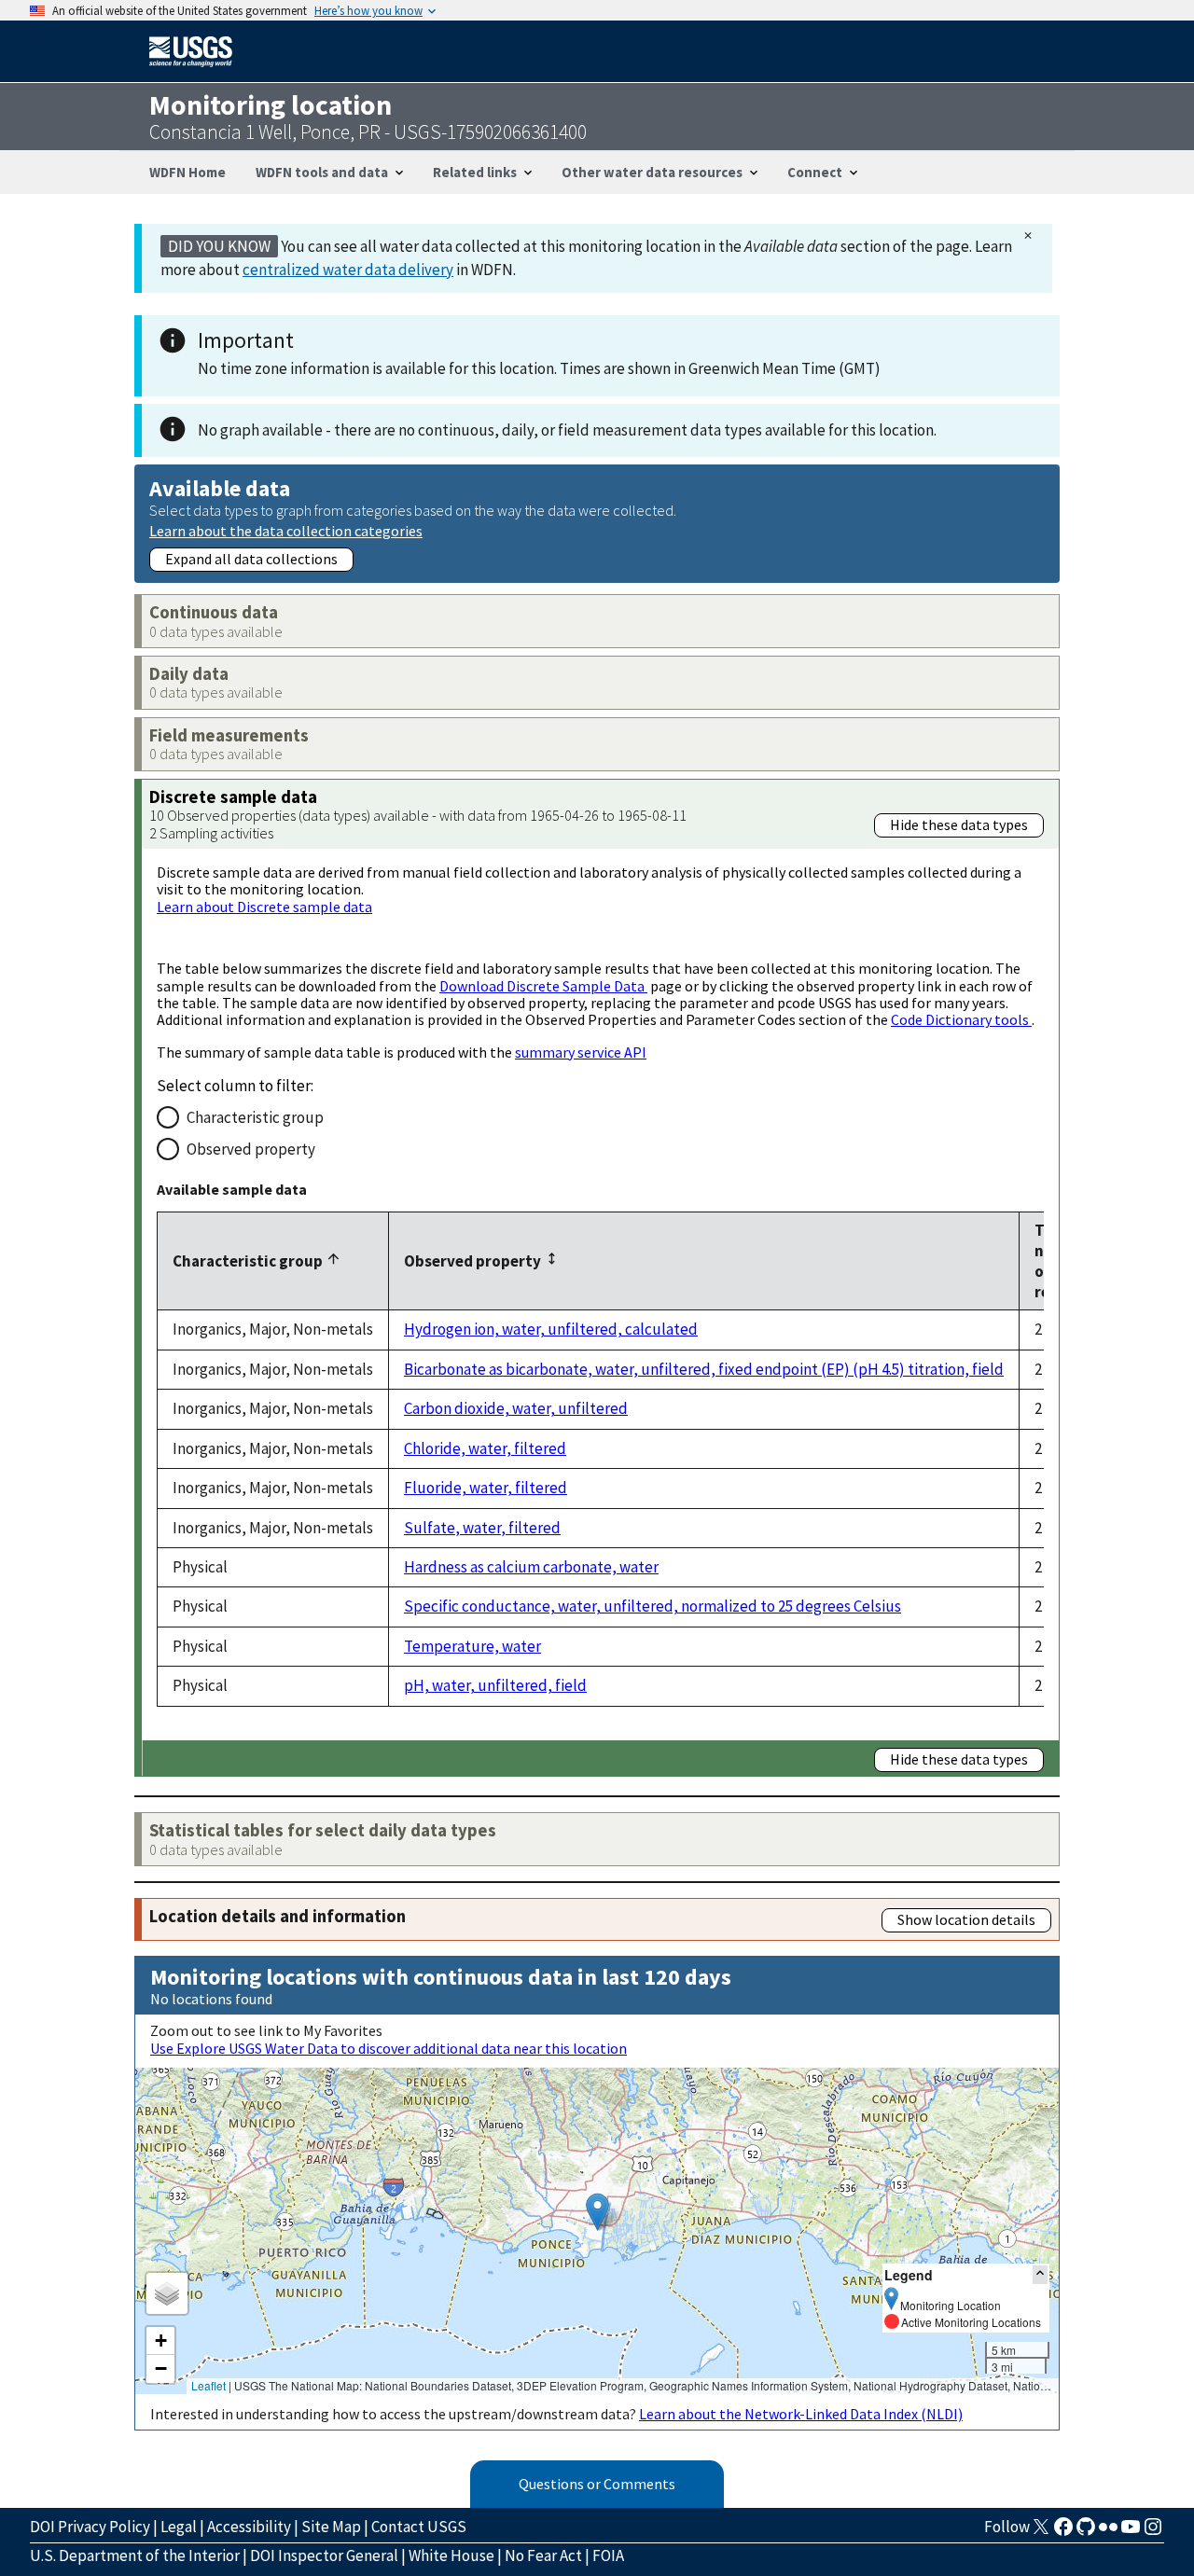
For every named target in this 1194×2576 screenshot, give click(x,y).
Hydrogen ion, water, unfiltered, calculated (551, 1329)
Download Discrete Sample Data (543, 986)
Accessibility (249, 2527)
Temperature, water (472, 1646)
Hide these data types (959, 824)
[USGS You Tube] (1131, 2532)
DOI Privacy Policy (90, 2527)
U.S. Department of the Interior (135, 2555)
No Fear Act (543, 2555)
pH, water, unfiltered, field (495, 1685)
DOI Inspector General (324, 2555)
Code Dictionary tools (961, 1019)
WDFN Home (187, 172)
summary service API (581, 1052)
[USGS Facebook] (1063, 2532)
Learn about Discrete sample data (264, 907)
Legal (179, 2527)
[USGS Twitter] (1041, 2532)
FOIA (608, 2555)
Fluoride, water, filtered (486, 1488)
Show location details (966, 1919)
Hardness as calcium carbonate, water (531, 1567)
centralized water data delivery (348, 270)
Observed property (251, 1149)
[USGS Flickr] (1108, 2532)
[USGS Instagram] (1153, 2532)
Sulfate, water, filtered (482, 1528)
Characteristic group (255, 1117)
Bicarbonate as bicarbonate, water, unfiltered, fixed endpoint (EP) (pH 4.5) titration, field (704, 1369)
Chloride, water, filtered (485, 1448)
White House (451, 2555)
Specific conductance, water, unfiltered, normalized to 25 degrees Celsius (653, 1606)
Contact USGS (419, 2527)
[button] (597, 2212)
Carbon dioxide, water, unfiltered (516, 1408)
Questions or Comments (597, 2484)
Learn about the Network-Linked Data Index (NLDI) (801, 2414)
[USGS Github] (1086, 2532)
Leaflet (208, 2385)
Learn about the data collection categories (286, 530)
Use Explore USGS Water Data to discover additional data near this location (389, 2048)
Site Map (331, 2527)
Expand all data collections (251, 559)
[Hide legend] (1040, 2274)
